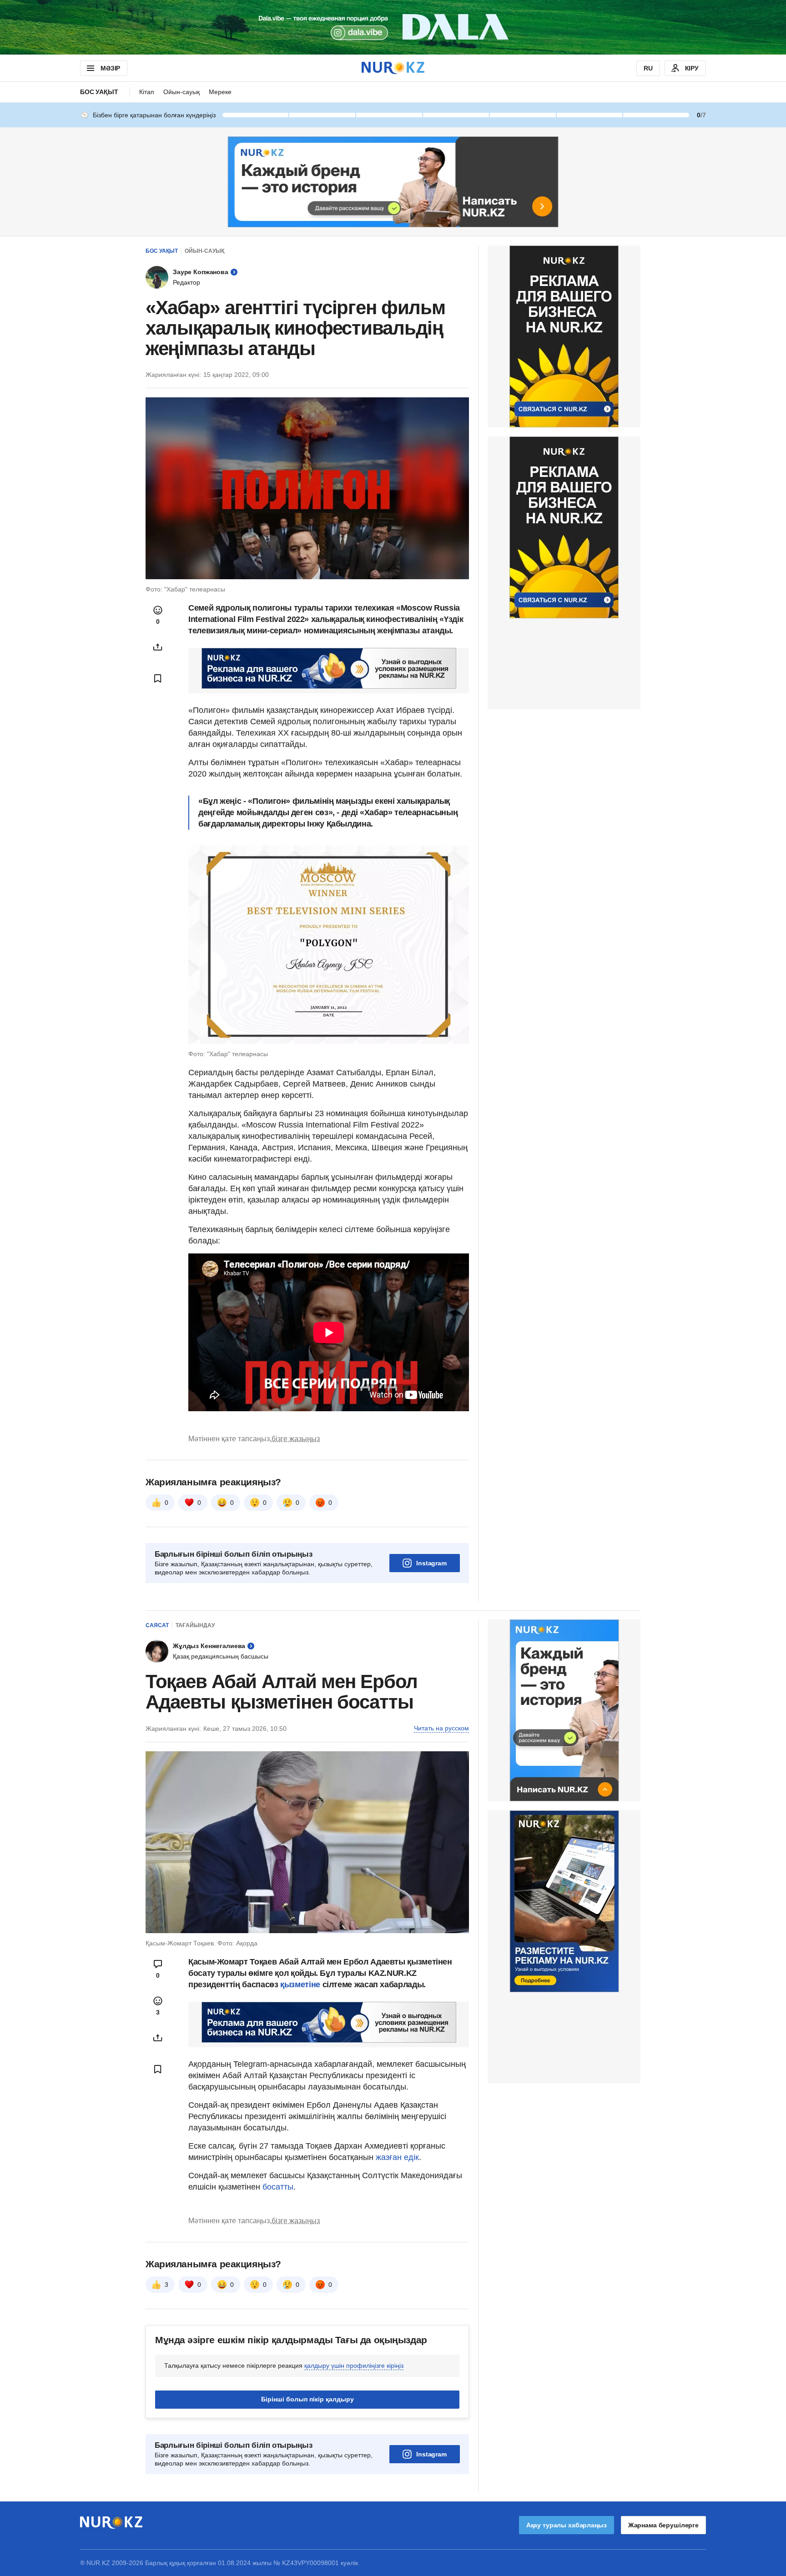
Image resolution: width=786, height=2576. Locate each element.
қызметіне (301, 1985)
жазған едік (397, 2157)
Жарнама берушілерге (663, 2525)
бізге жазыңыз (296, 1439)
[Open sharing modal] (158, 647)
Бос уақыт (99, 92)
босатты (278, 2187)
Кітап (147, 92)
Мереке (220, 92)
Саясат (157, 1625)
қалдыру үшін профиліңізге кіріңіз (354, 2366)
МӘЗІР (110, 68)
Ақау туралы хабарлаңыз (567, 2525)
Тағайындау (195, 1625)
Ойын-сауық (181, 92)
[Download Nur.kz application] (393, 27)
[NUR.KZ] (393, 68)
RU (648, 68)
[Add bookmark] (158, 678)
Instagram (431, 1563)
